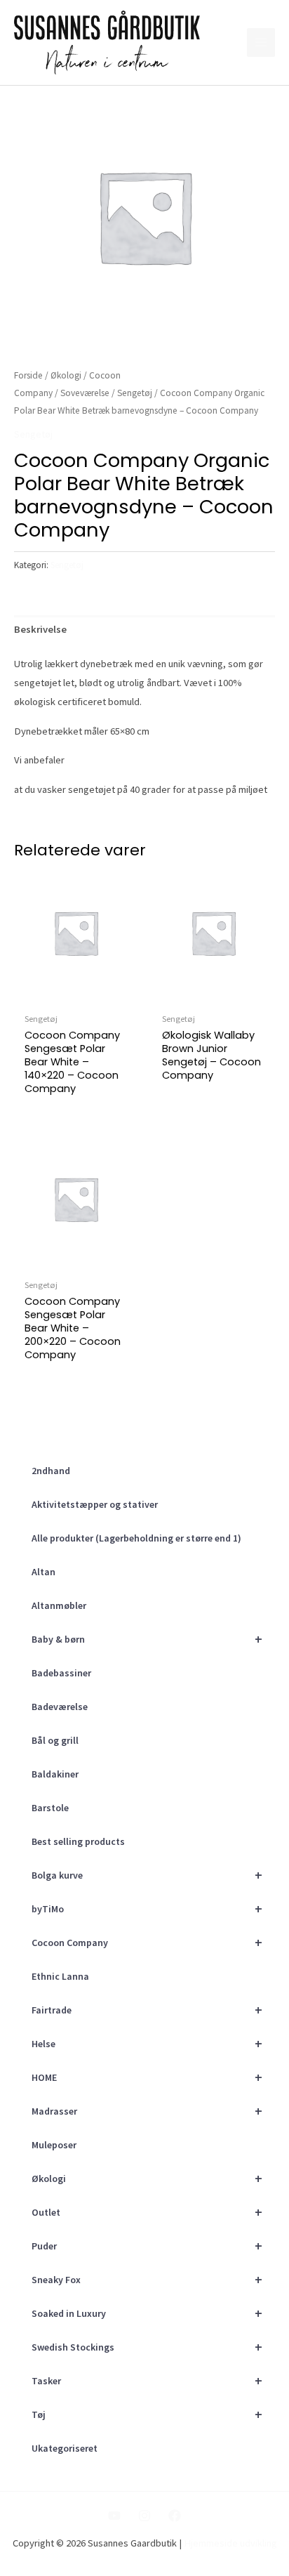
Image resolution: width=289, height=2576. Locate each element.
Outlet (147, 2212)
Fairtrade (147, 2010)
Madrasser (147, 2111)
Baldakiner (55, 1774)
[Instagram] (144, 2516)
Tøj (147, 2414)
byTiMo (147, 1908)
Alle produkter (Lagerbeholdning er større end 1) (136, 1538)
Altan (43, 1572)
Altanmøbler (59, 1605)
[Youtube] (114, 2516)
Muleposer (54, 2145)
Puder (147, 2246)
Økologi (147, 2178)
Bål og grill (55, 1740)
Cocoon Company (147, 1942)
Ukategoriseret (65, 2448)
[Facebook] (175, 2516)
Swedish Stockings (147, 2347)
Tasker (147, 2380)
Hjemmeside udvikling (230, 2543)
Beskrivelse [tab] (40, 629)
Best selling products (78, 1841)
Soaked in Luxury (147, 2313)
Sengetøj (135, 393)
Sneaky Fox (147, 2279)
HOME (147, 2077)
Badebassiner (61, 1673)
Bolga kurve (147, 1875)
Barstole (50, 1808)
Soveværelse (85, 393)
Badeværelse (60, 1707)
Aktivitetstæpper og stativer (95, 1504)
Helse (147, 2043)
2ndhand (51, 1471)
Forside (28, 375)
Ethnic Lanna (60, 1976)
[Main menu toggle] (261, 42)
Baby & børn (147, 1639)
